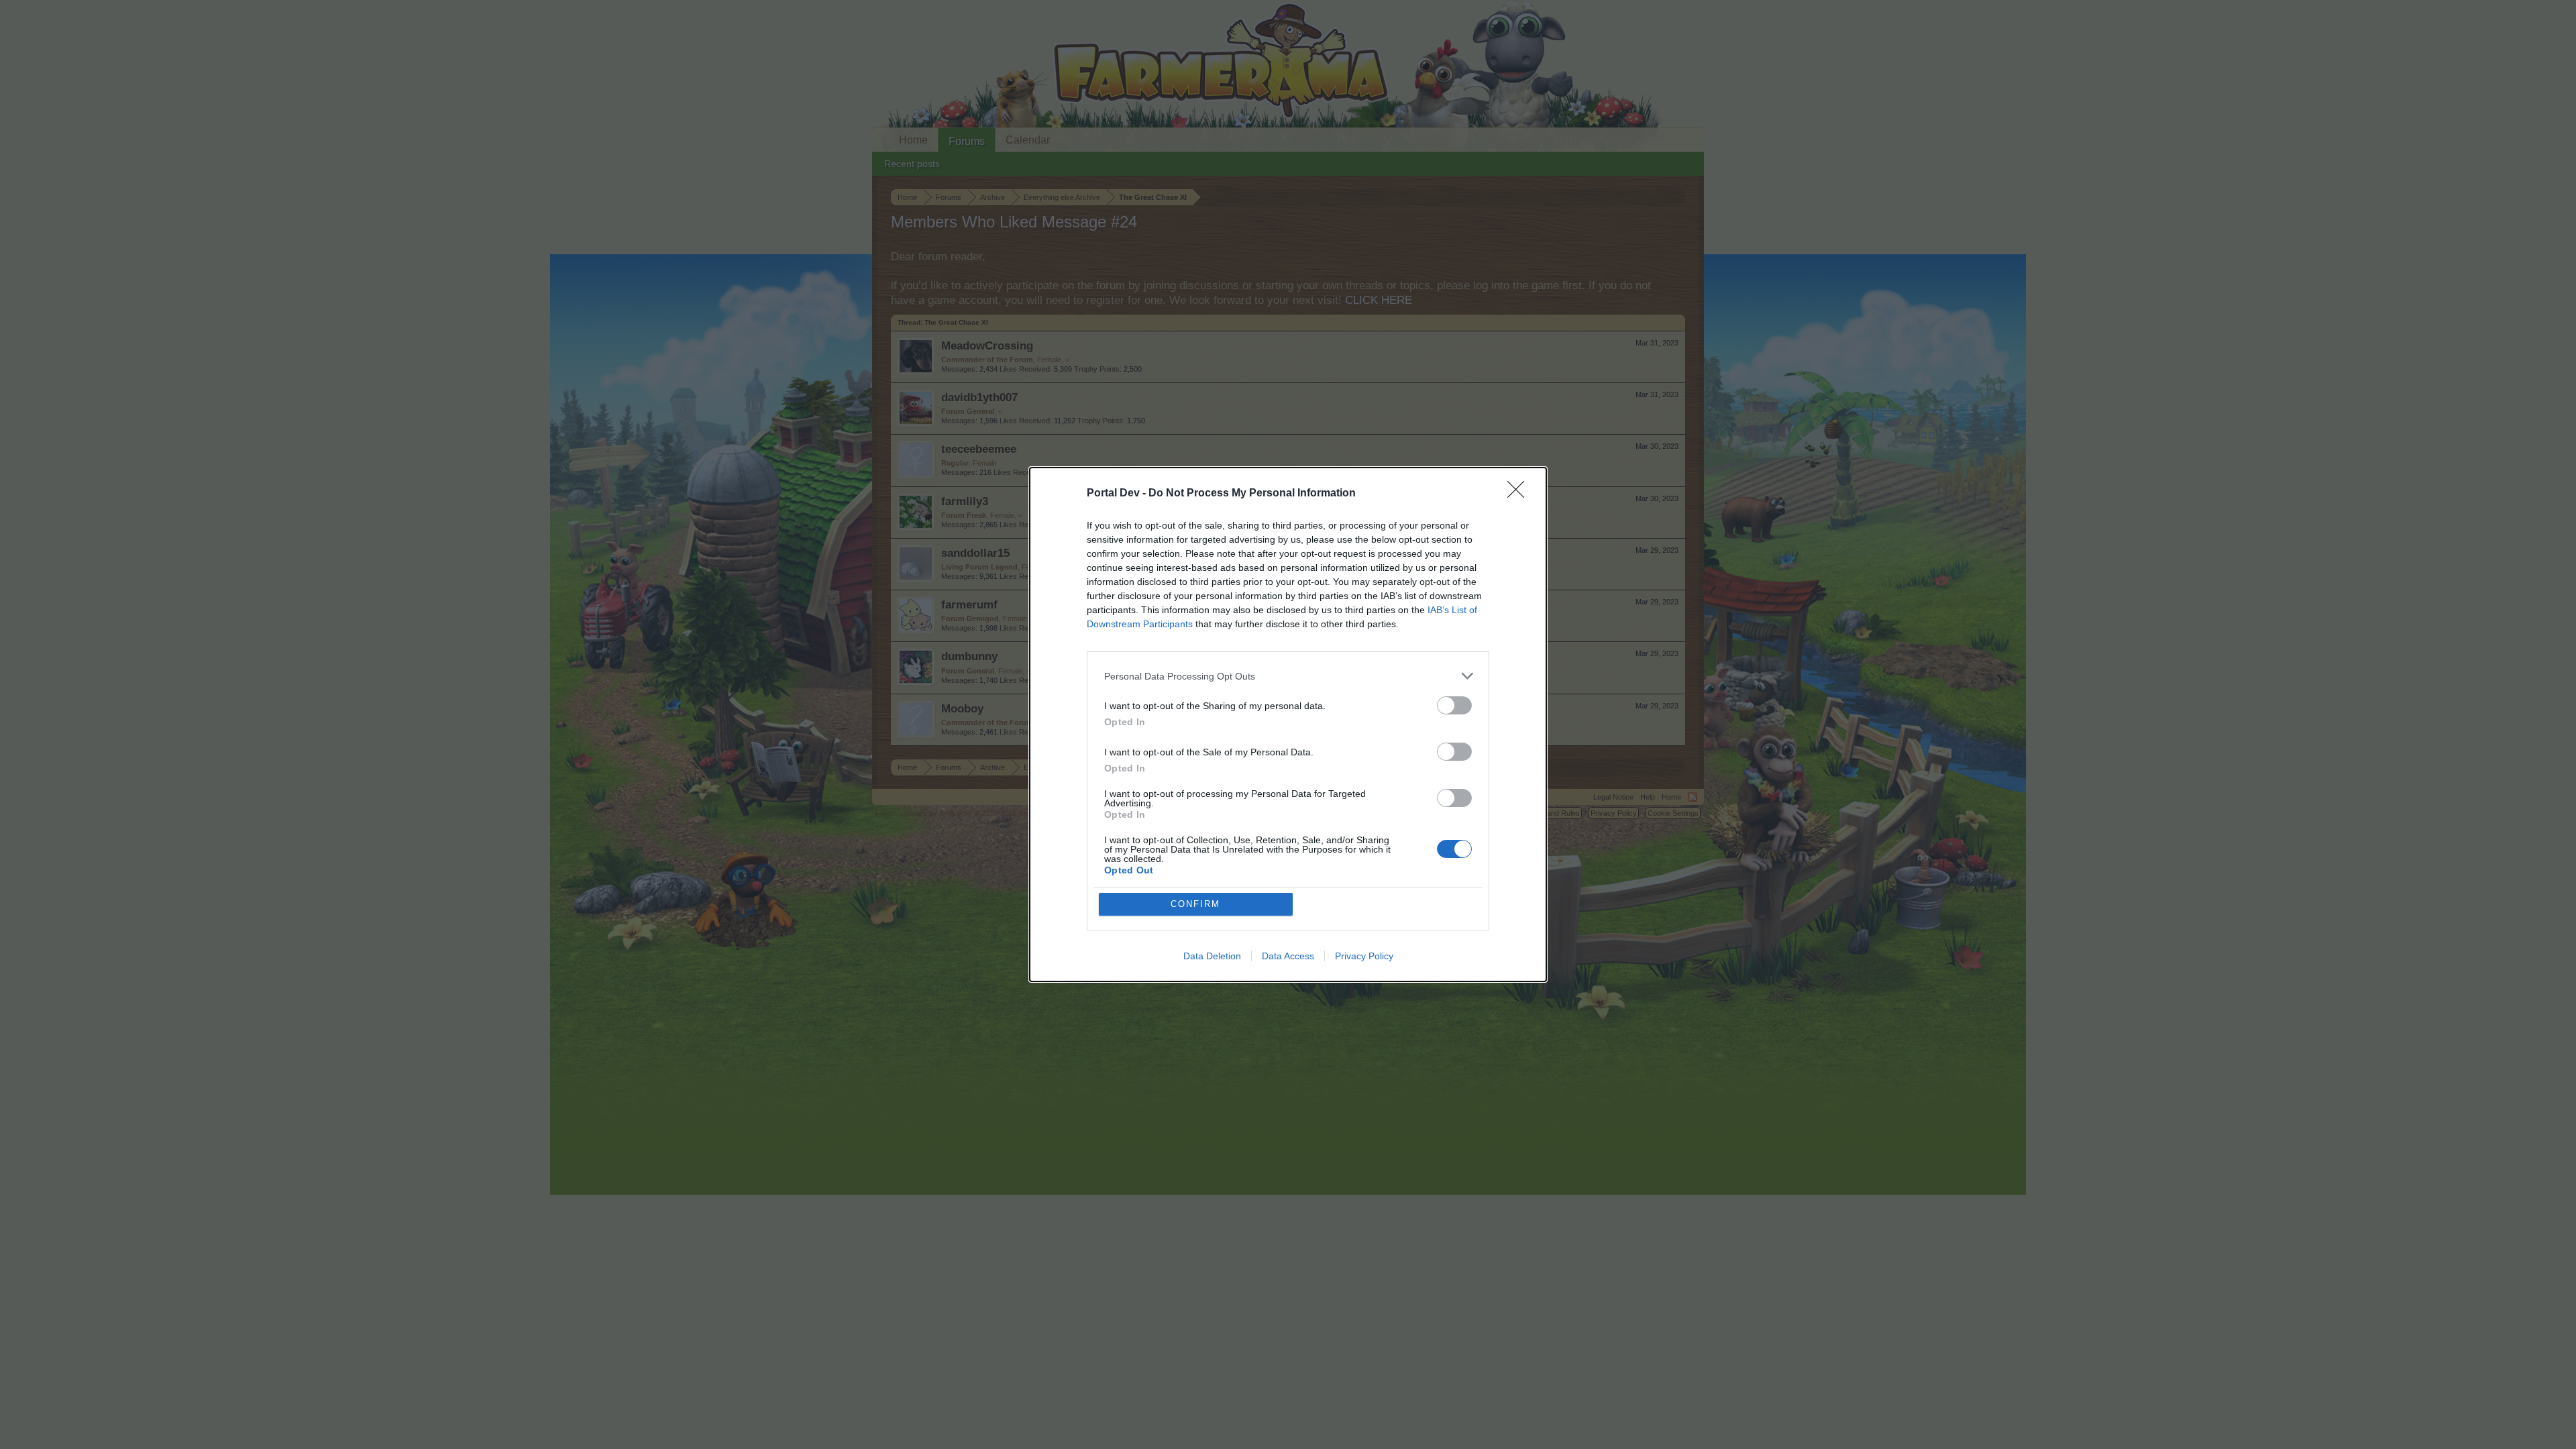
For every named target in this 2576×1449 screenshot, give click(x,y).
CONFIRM (1195, 904)
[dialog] (1288, 724)
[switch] (1454, 705)
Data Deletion (1212, 956)
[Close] (1520, 494)
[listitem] (1288, 676)
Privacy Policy (1364, 956)
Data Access (1288, 956)
